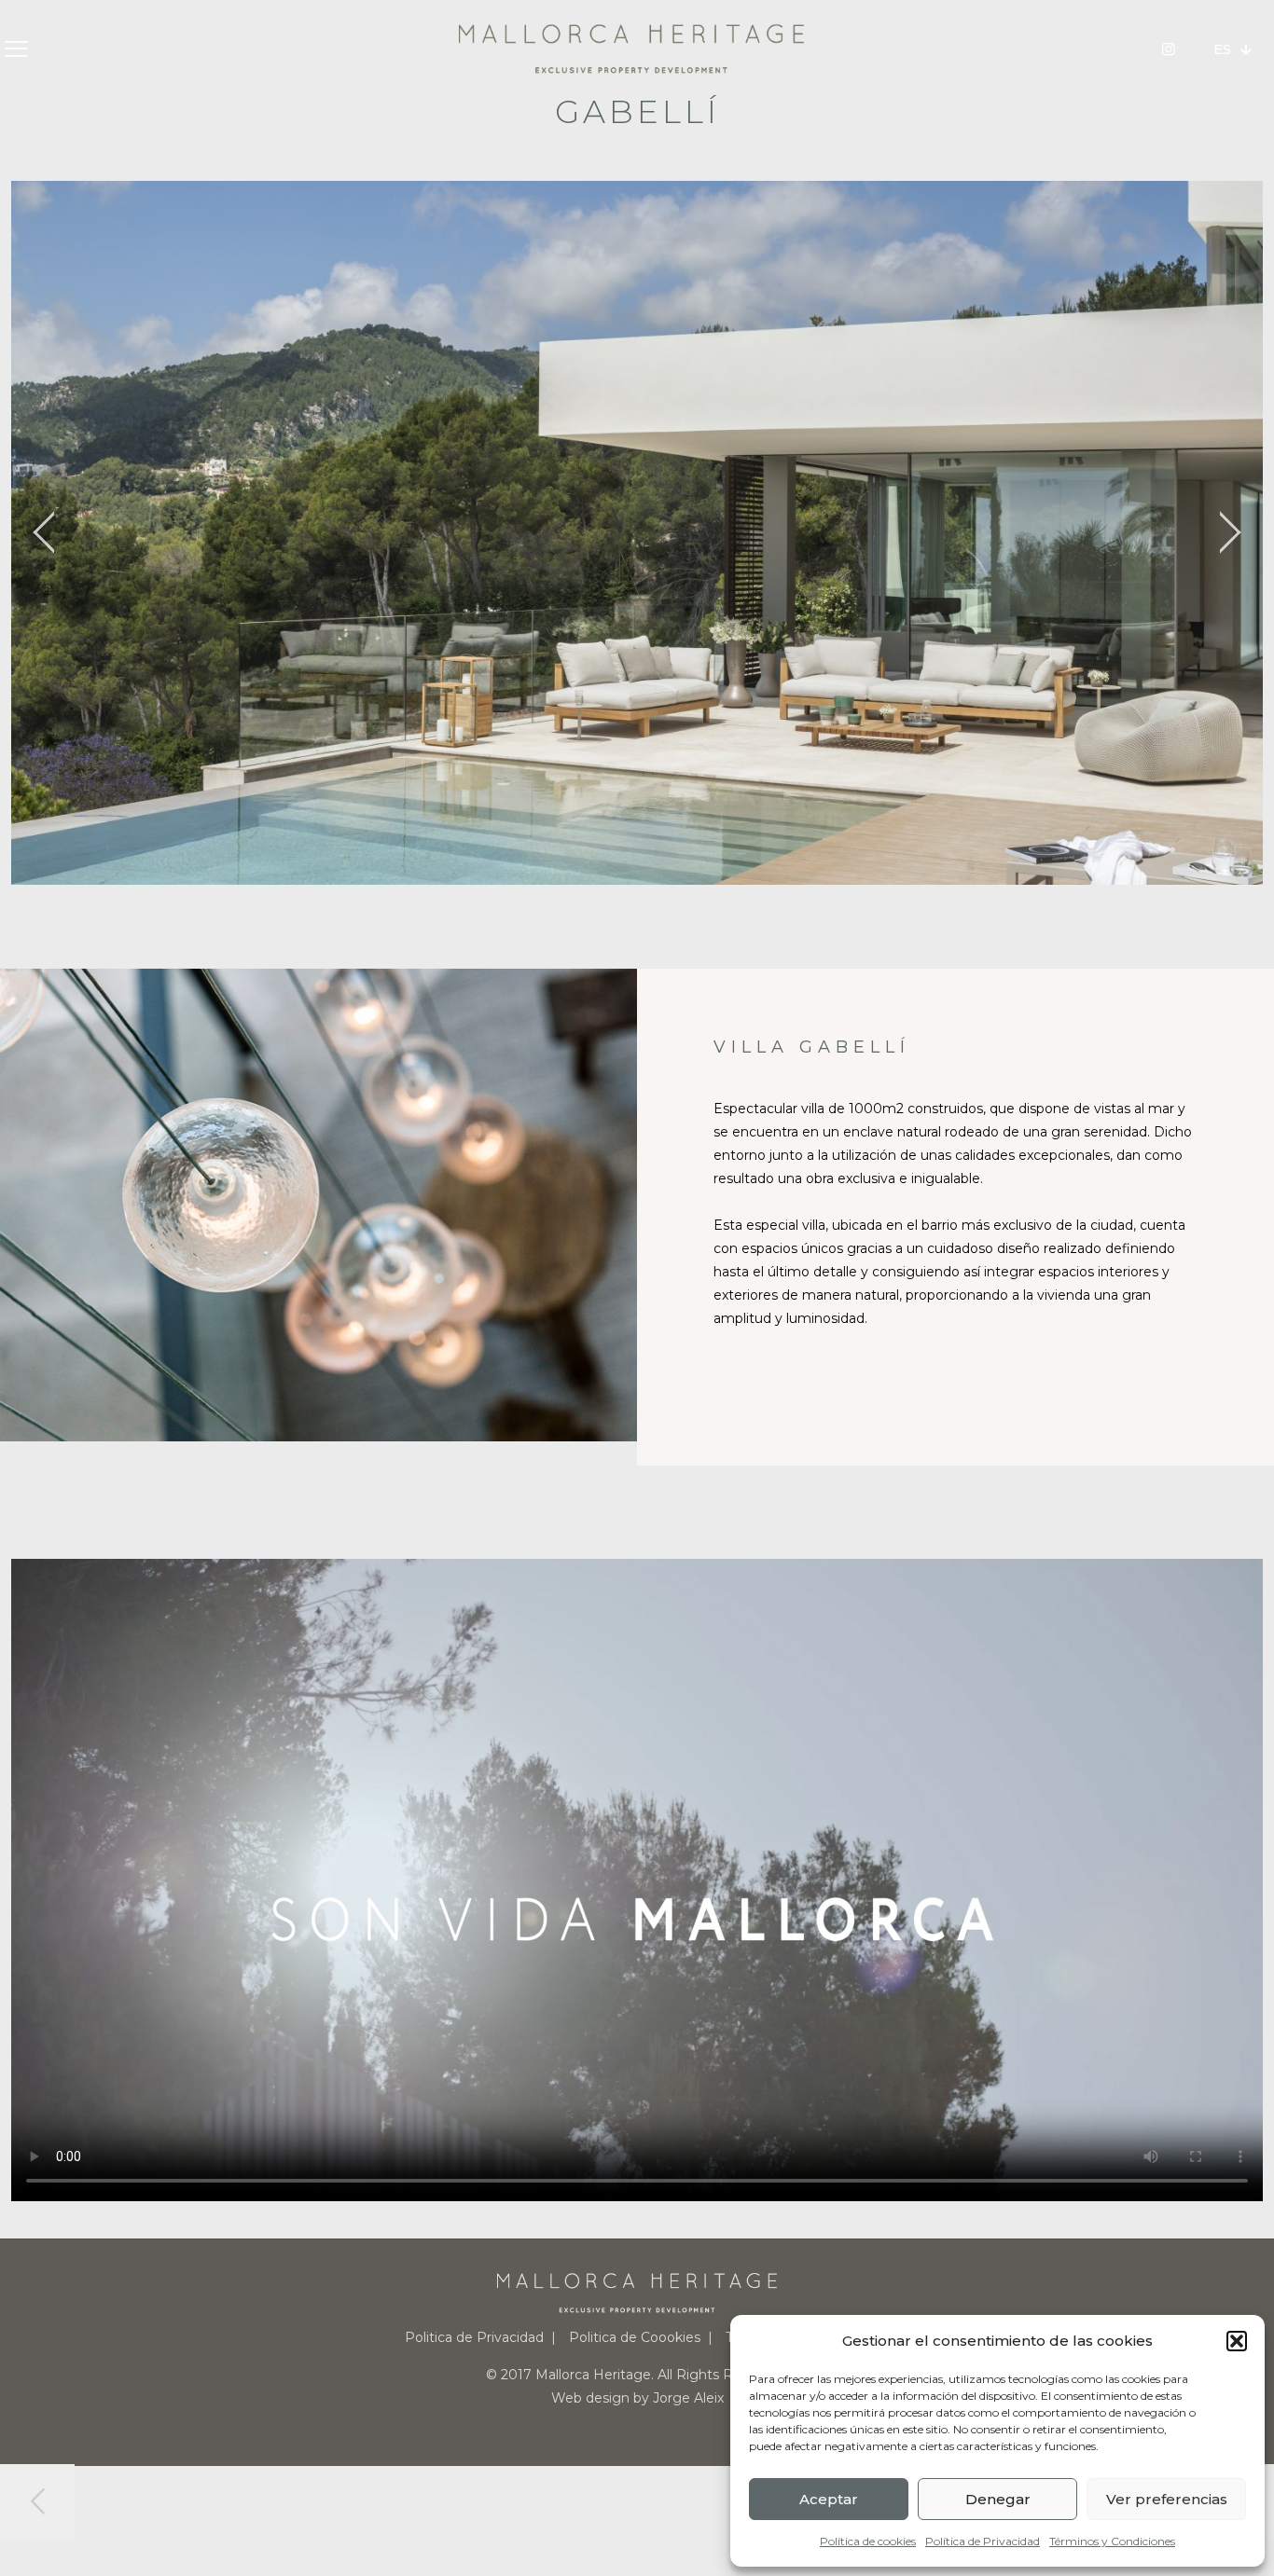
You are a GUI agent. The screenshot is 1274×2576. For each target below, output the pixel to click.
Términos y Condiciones (1112, 2541)
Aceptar (829, 2499)
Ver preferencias (1167, 2499)
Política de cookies (868, 2541)
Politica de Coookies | (641, 2337)
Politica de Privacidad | (480, 2337)
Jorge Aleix (688, 2398)
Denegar (998, 2499)
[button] (1237, 2341)
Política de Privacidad (983, 2541)
